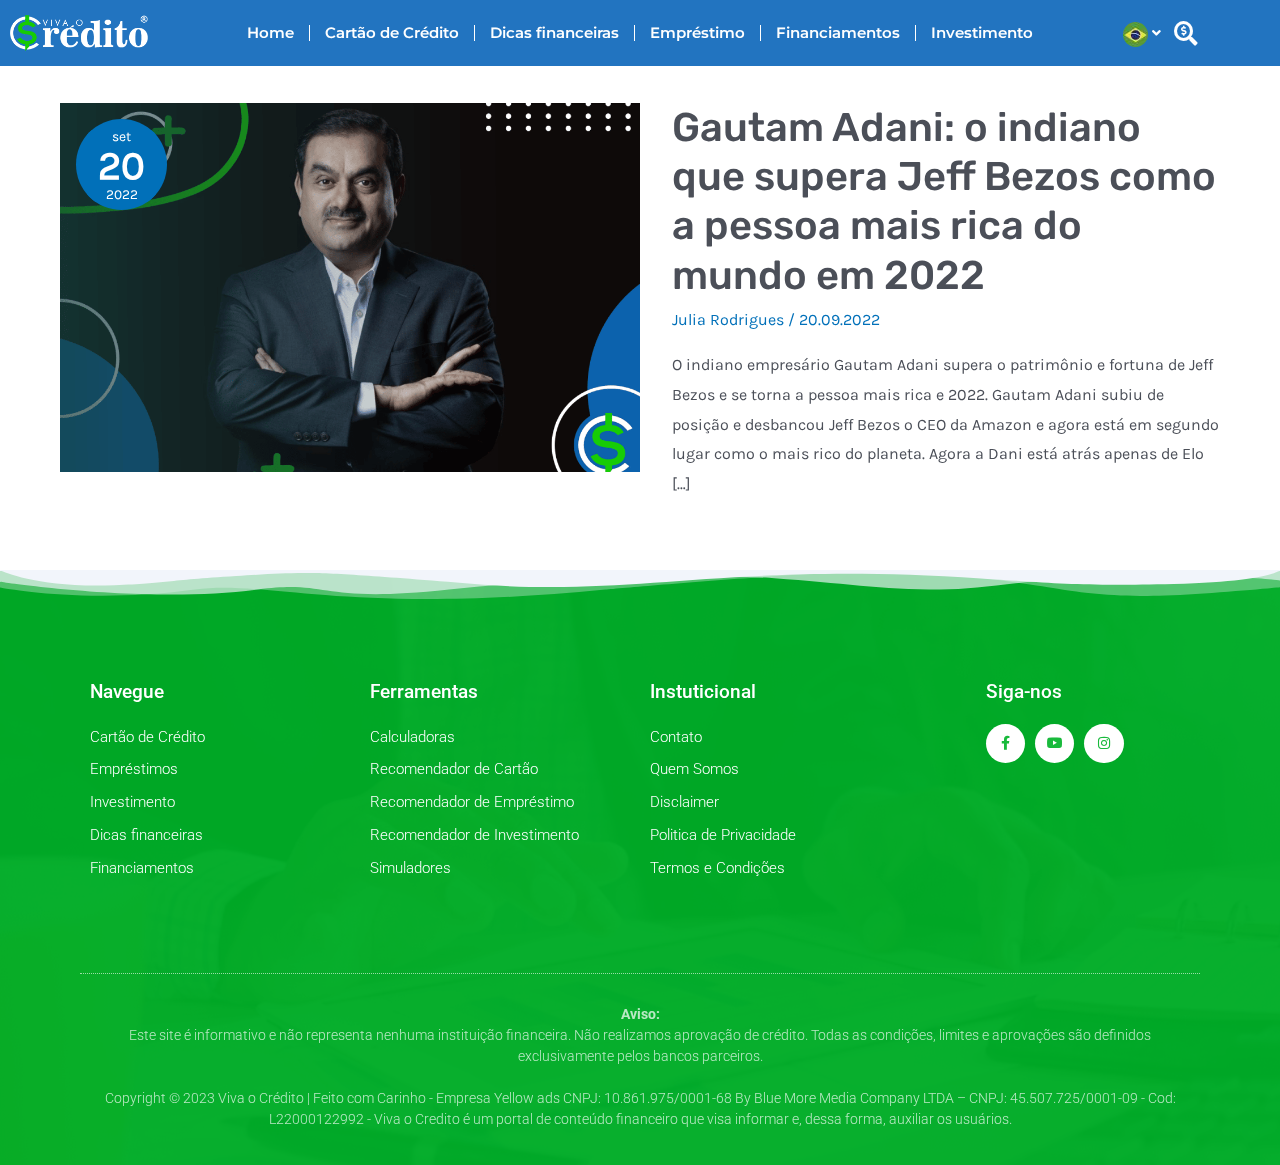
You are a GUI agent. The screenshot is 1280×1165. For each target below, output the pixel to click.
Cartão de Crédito (392, 32)
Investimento (982, 32)
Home (270, 32)
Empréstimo (697, 32)
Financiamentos (838, 32)
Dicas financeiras (554, 32)
